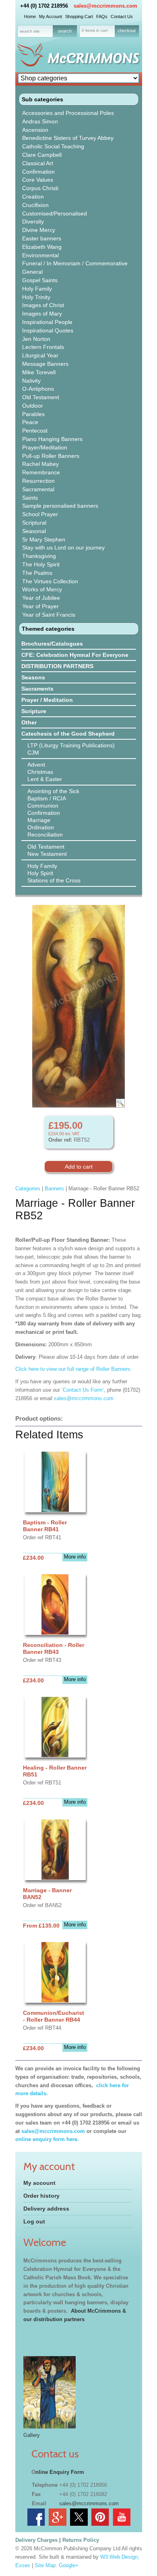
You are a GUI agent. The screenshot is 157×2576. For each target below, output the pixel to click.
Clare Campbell (42, 155)
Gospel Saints (40, 280)
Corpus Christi (40, 188)
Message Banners (45, 364)
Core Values (38, 180)
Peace (30, 422)
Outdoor (33, 406)
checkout (127, 31)
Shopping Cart (79, 16)
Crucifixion (35, 205)
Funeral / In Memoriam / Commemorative (75, 263)
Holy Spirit (40, 873)
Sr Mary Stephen (44, 539)
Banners (54, 1189)
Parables (33, 414)
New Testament (47, 854)
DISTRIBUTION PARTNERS (57, 666)
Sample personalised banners (60, 506)
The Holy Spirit (41, 564)
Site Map (45, 2565)
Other (29, 722)
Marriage (39, 820)
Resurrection (38, 481)
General (32, 272)
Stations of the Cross (54, 880)
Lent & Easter (45, 779)
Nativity (31, 381)
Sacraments (37, 689)
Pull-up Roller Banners (51, 456)
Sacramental (38, 489)
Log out (34, 2221)
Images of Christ (43, 305)
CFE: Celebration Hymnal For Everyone (75, 655)
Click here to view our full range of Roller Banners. (74, 1369)
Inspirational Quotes (48, 330)
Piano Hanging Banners (52, 439)
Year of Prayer (40, 606)
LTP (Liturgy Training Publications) (71, 745)
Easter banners (42, 238)
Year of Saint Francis (49, 615)
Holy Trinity (36, 297)
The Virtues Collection (50, 581)
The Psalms (37, 573)
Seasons (33, 677)
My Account (51, 16)
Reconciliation (45, 835)
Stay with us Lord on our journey (63, 548)
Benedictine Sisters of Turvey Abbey (68, 138)
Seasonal (34, 531)
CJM (33, 753)
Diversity (33, 222)
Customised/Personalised (55, 213)
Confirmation (38, 172)
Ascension (35, 130)
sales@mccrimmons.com (105, 6)
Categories (28, 1189)
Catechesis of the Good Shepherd (68, 734)
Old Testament (41, 397)
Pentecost (35, 431)
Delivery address (46, 2209)
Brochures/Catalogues (52, 644)
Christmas (40, 772)
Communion (43, 806)
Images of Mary (42, 314)
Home (30, 16)
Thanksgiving (39, 556)
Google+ (69, 2565)
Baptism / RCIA (47, 798)
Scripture (34, 711)
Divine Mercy (39, 230)
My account (39, 2183)
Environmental (40, 255)
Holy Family (37, 289)
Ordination (41, 827)
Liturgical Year (40, 355)
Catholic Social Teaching (53, 146)
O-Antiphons (38, 389)
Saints (30, 498)
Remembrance (41, 472)
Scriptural (34, 523)
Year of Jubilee (41, 598)
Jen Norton (36, 339)
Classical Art (38, 163)
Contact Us (122, 16)
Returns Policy (81, 2540)
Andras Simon (40, 121)
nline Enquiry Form (60, 2472)
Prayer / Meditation (47, 700)
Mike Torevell (39, 372)
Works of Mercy (42, 589)
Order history (41, 2196)
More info (75, 1557)
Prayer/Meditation (45, 447)
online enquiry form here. (47, 2139)
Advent (36, 765)
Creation (33, 197)
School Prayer (40, 514)
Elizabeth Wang (42, 247)
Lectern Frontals (43, 347)
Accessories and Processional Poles (68, 113)
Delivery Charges (36, 2540)
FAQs (102, 16)
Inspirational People (47, 322)
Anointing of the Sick (53, 791)
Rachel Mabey (40, 464)
